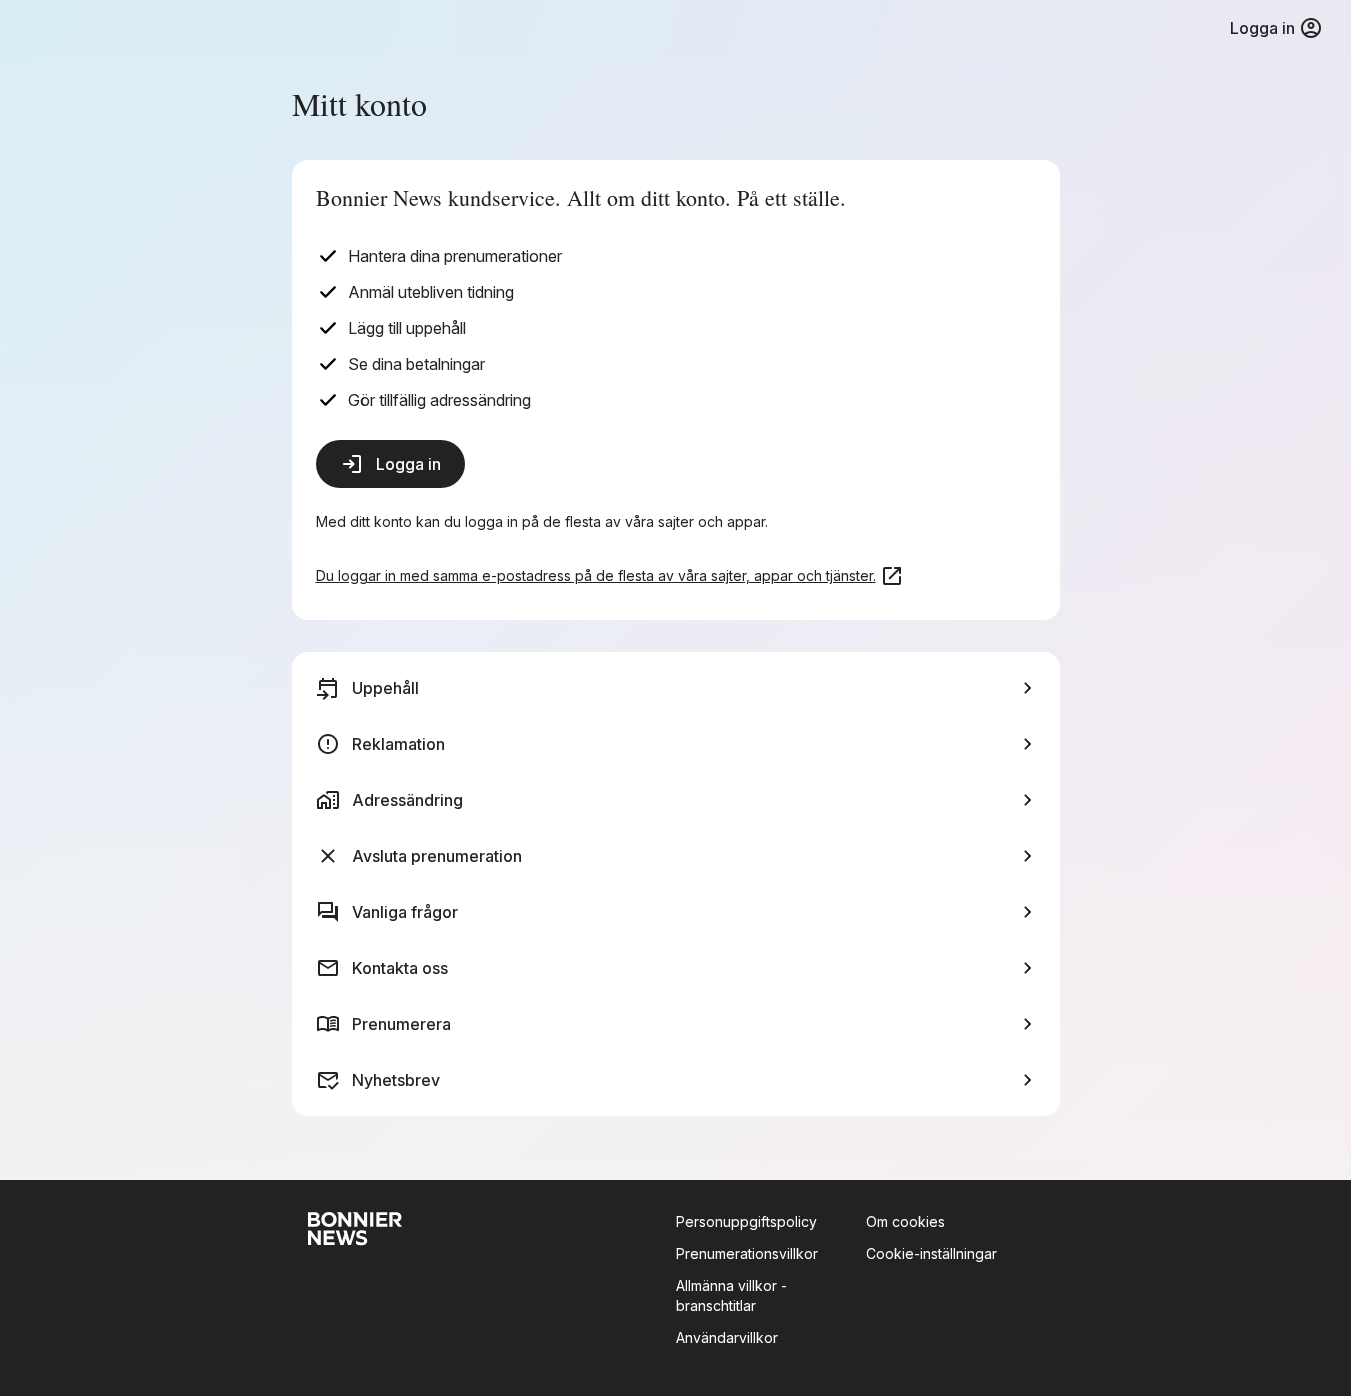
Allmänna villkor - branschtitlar (731, 1295)
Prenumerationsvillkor (747, 1253)
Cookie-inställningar (931, 1253)
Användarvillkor (727, 1337)
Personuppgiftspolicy (746, 1221)
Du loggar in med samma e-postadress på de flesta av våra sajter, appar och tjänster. (596, 575)
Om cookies (905, 1221)
